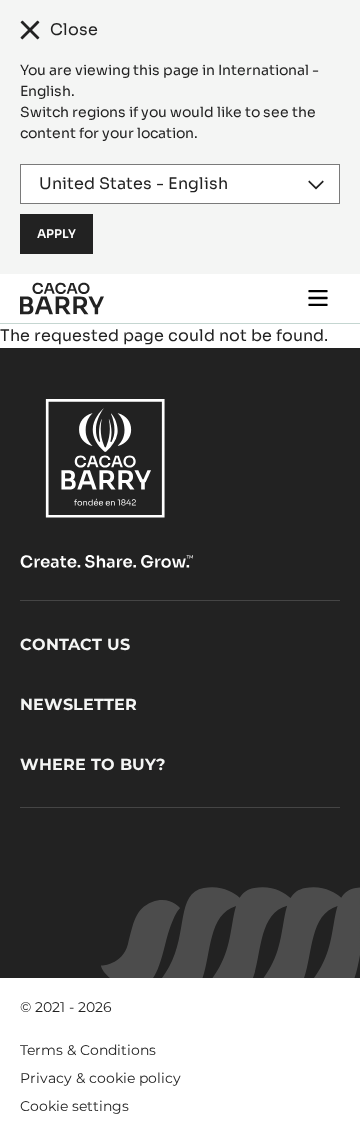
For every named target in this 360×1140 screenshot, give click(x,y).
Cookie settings (74, 1106)
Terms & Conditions (88, 1050)
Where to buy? (92, 764)
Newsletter (78, 704)
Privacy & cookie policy (100, 1078)
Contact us (75, 644)
